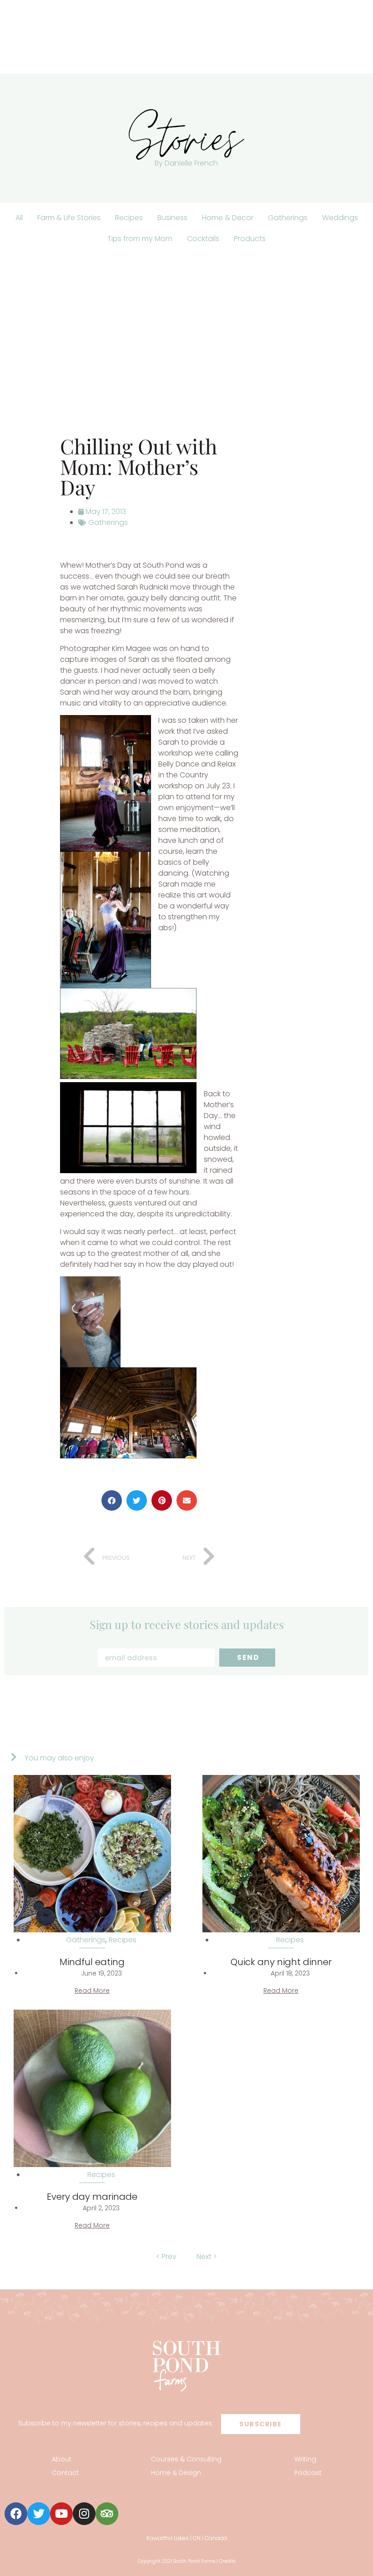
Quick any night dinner (281, 1962)
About (62, 2459)
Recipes (129, 218)
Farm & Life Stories (69, 218)
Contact (65, 2473)
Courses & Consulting (186, 2459)
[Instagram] (84, 2514)
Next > (207, 2256)
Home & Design (176, 2473)
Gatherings (288, 218)
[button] (112, 1500)
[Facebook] (16, 2514)
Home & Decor (228, 218)
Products (250, 239)
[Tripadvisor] (107, 2514)
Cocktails (203, 239)
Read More (92, 1991)
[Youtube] (61, 2514)
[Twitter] (39, 2514)
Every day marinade (92, 2197)
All (19, 218)
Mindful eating (92, 1962)
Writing (305, 2459)
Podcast (308, 2473)
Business (172, 218)
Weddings (340, 218)
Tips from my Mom (140, 239)
